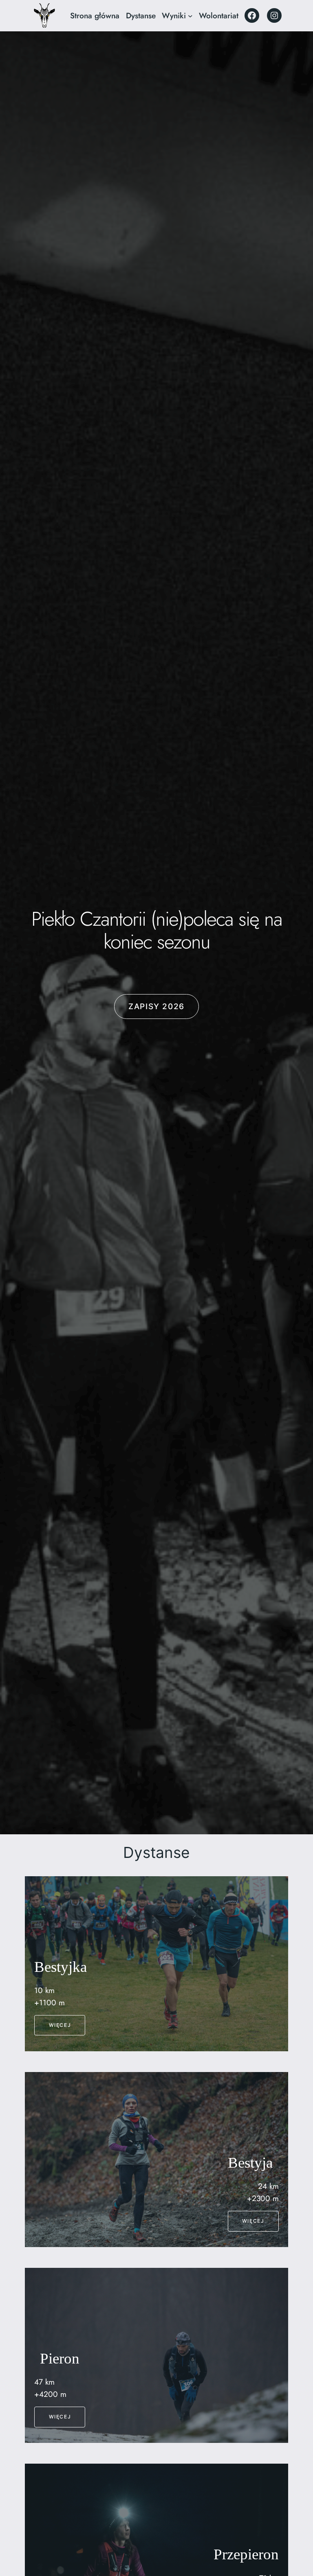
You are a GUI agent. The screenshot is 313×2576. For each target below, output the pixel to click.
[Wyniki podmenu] (190, 16)
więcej (60, 2025)
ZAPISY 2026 (156, 1006)
